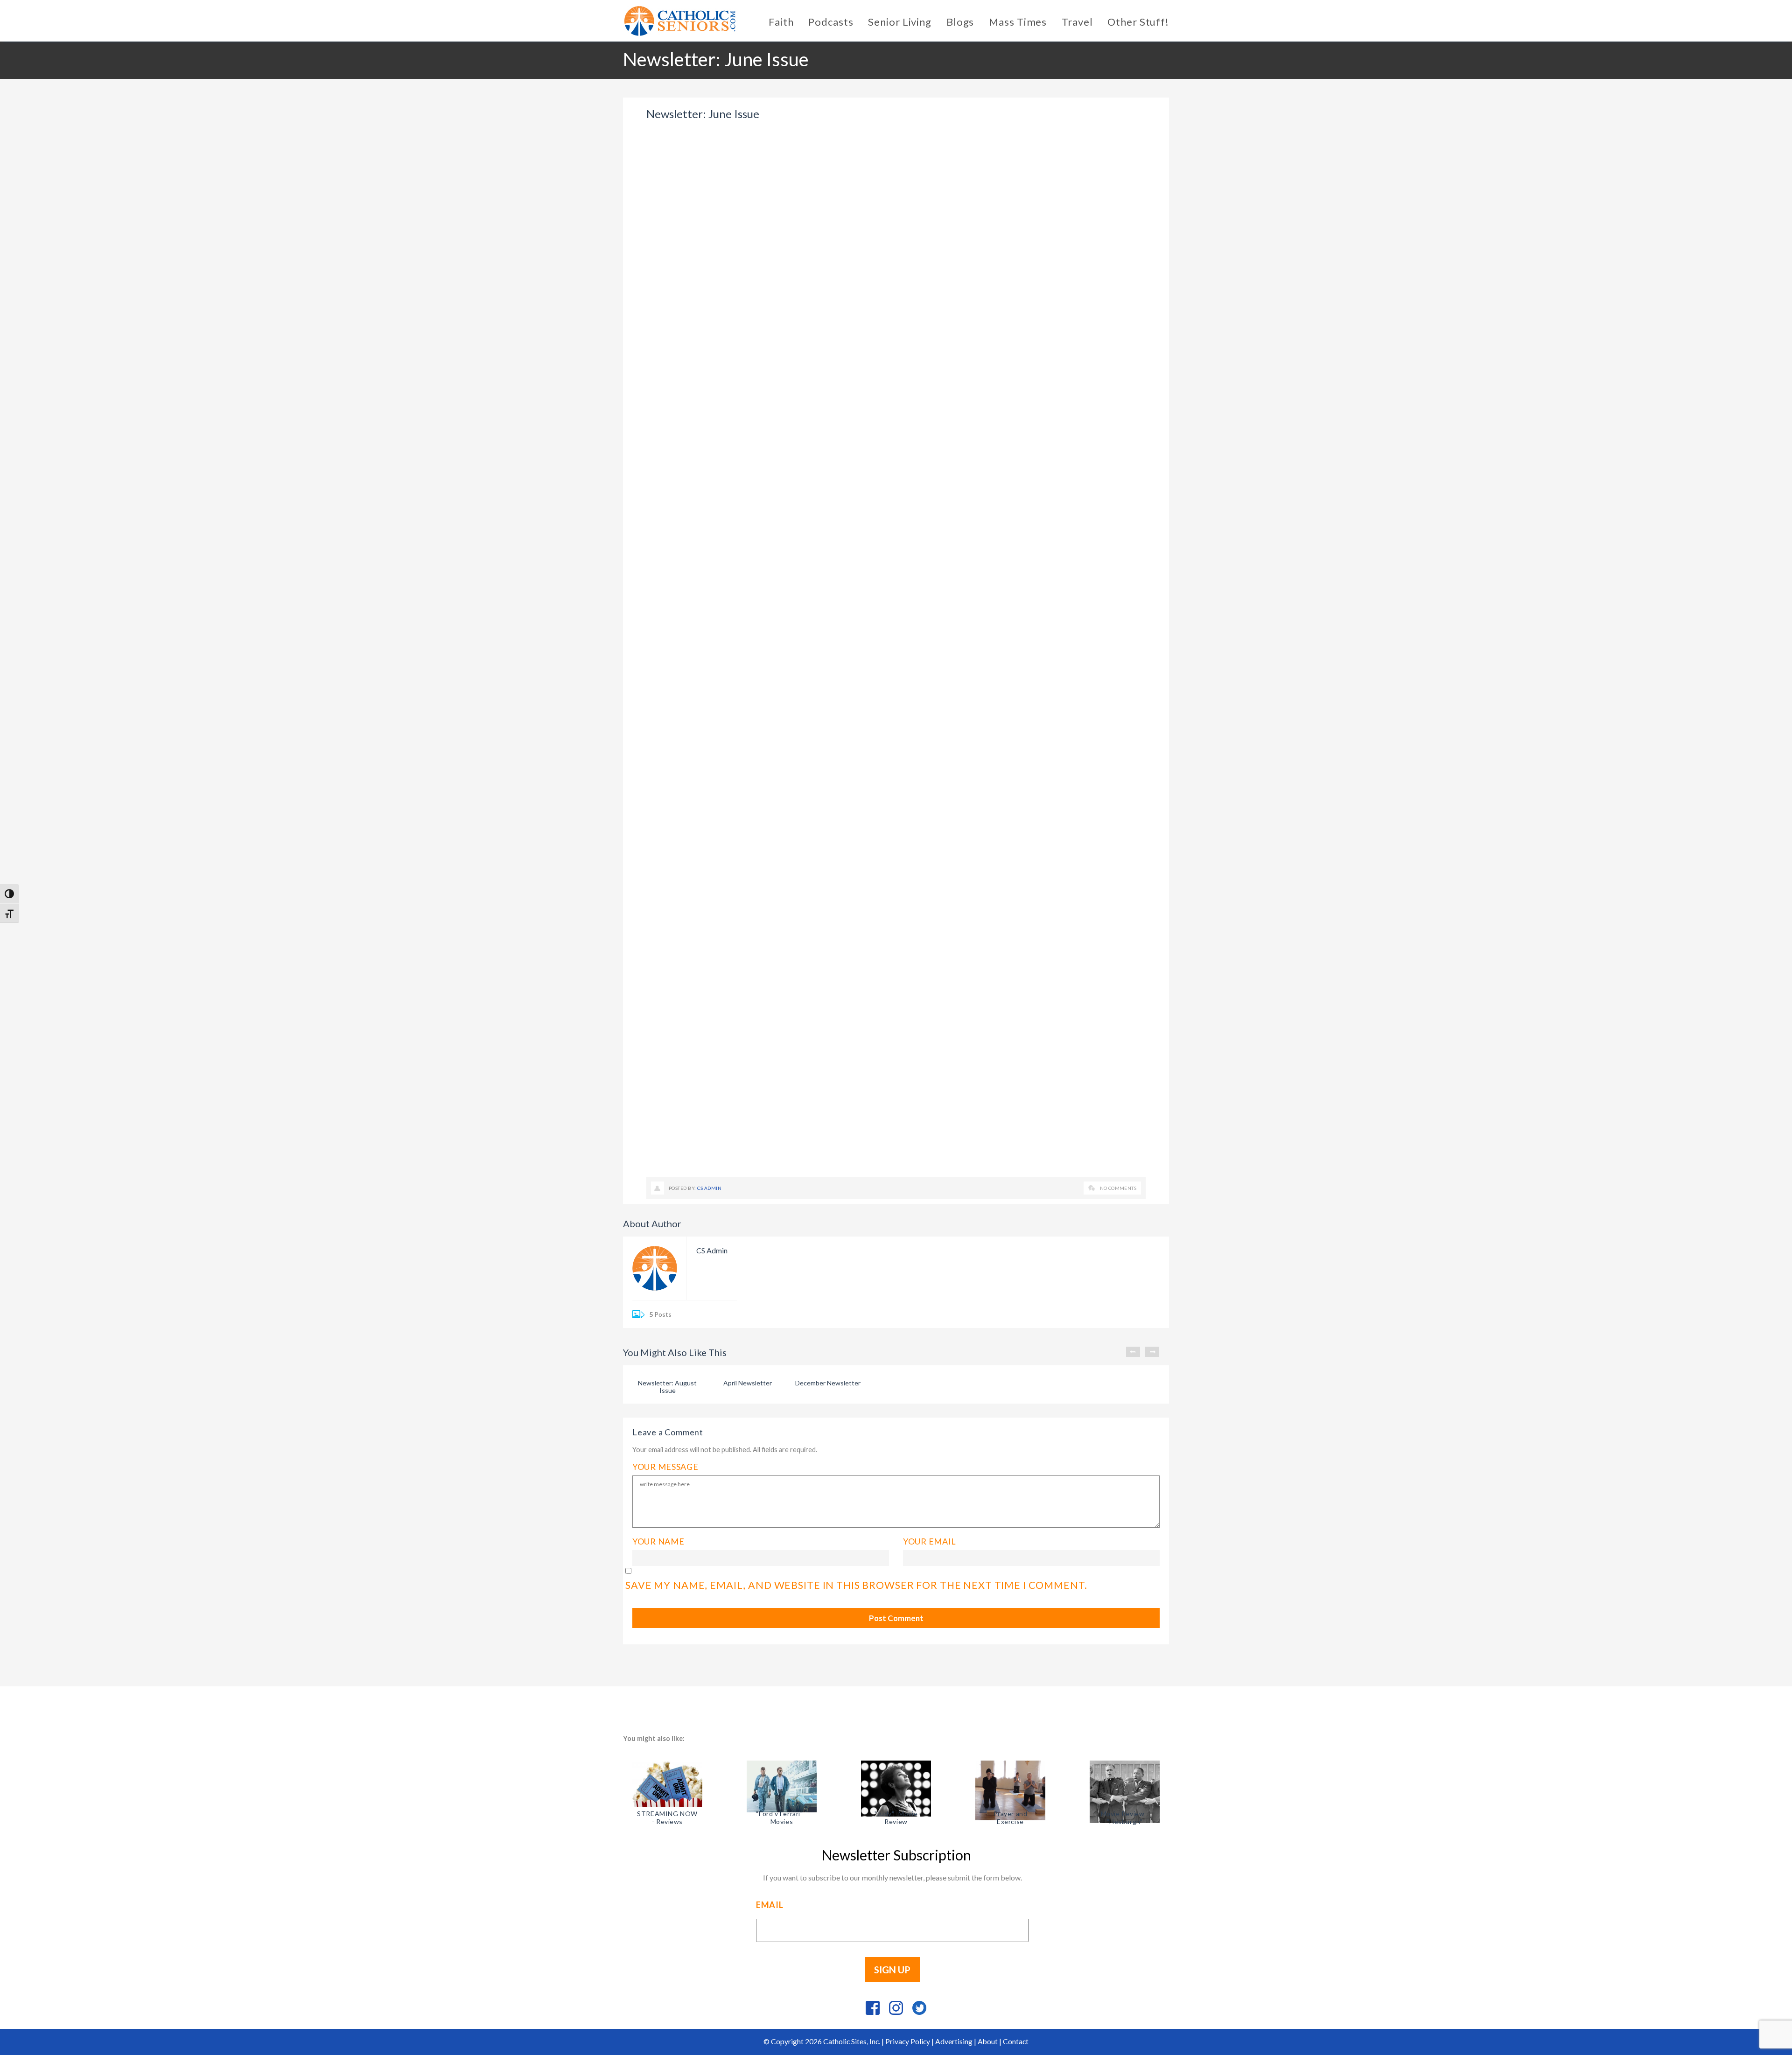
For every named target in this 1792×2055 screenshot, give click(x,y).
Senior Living (899, 22)
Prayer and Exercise (1011, 1817)
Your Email (930, 1541)
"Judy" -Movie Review (896, 1817)
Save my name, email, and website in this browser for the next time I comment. (856, 1585)
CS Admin (709, 1188)
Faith (781, 22)
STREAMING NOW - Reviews (667, 1817)
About (988, 2041)
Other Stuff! (1138, 22)
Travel (1077, 22)
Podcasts (831, 22)
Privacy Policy (908, 2041)
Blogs (960, 22)
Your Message (665, 1467)
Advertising (954, 2041)
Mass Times (1018, 22)
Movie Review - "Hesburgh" (1125, 1817)
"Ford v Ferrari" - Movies (781, 1817)
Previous (1133, 1352)
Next (1152, 1352)
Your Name (658, 1541)
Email (770, 1905)
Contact (1016, 2041)
